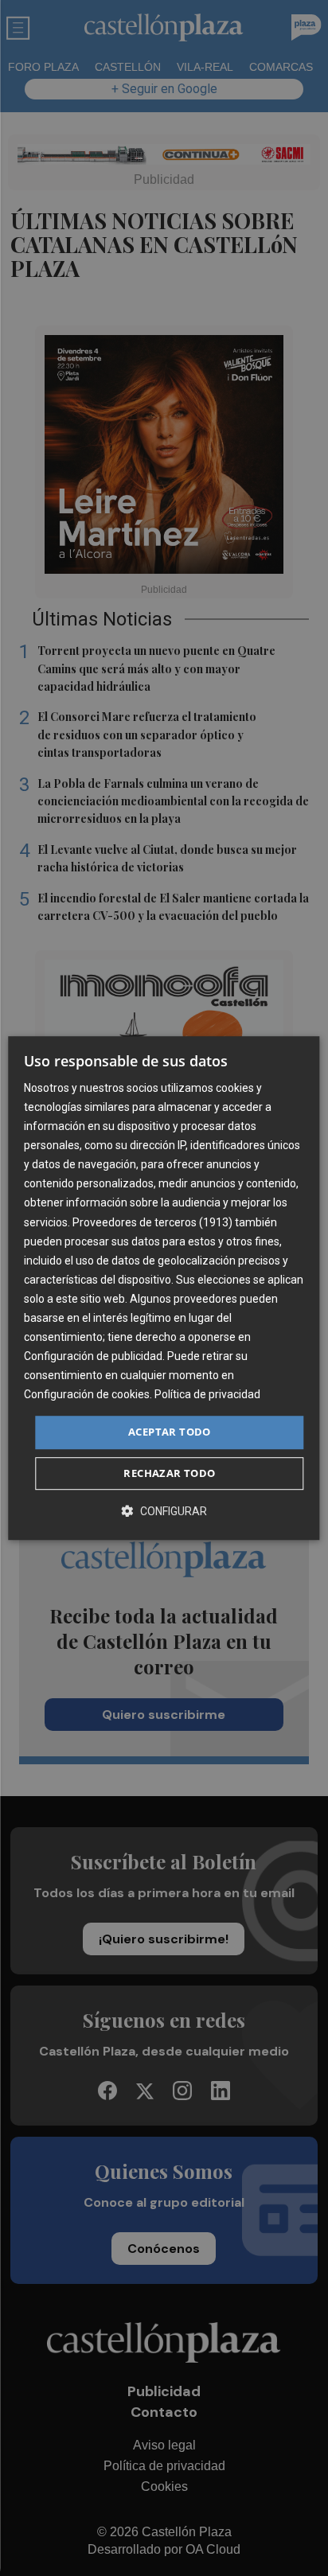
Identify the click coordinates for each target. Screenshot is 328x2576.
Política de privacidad (207, 1395)
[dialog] (164, 1288)
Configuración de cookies (87, 1395)
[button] (164, 1511)
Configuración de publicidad (93, 1356)
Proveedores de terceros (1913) (152, 1222)
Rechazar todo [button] (169, 1473)
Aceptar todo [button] (170, 1432)
